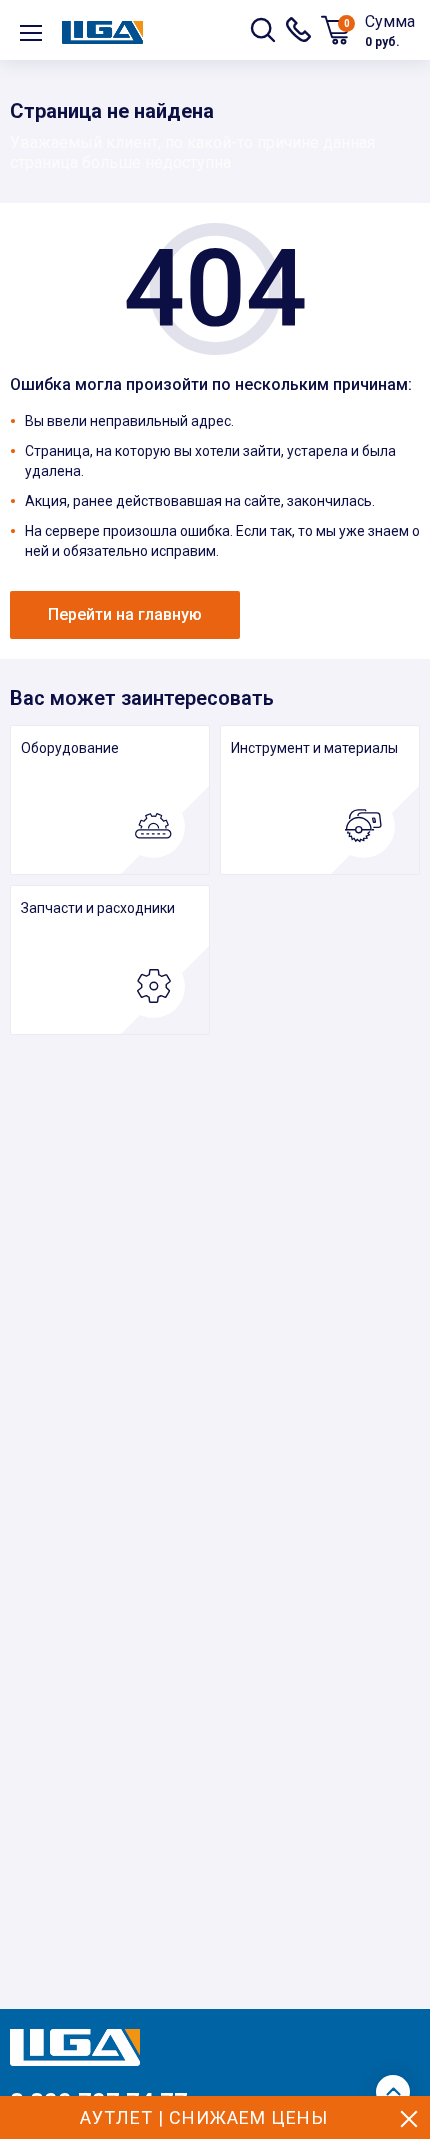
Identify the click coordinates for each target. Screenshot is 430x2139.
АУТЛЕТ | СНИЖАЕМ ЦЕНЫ (204, 2117)
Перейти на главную (125, 614)
